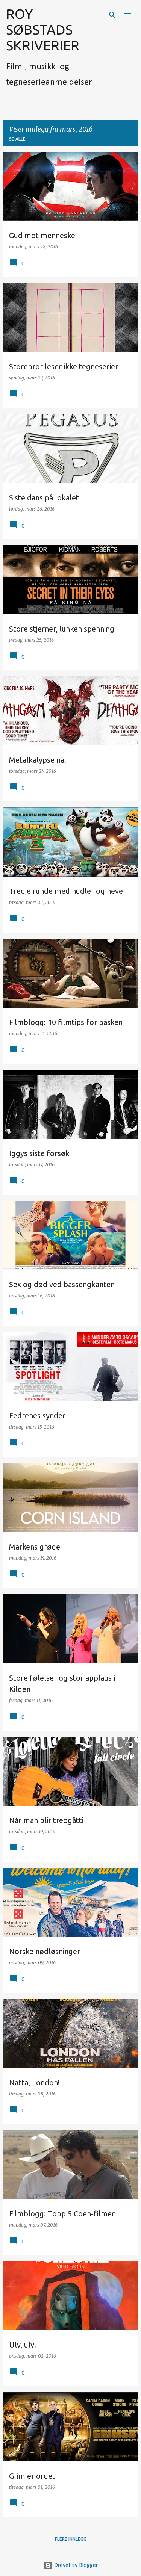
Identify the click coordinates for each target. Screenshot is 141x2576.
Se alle (17, 139)
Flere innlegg (71, 2539)
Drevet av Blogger (75, 2565)
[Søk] (112, 15)
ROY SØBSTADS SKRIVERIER (43, 29)
